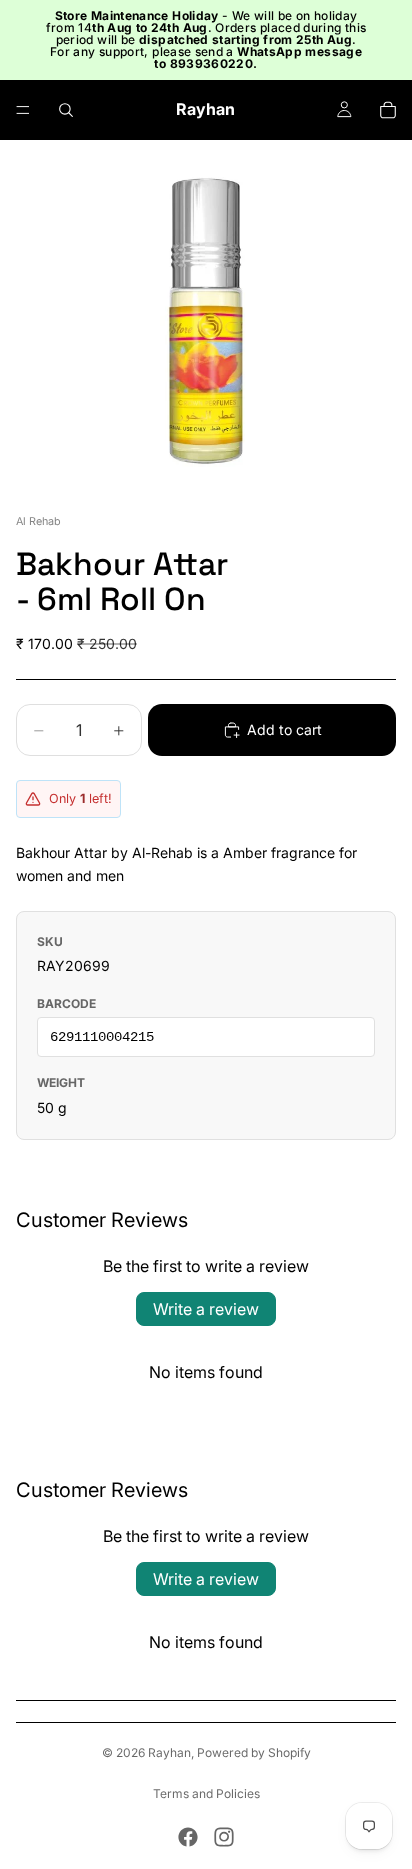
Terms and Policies (206, 1793)
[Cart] (388, 110)
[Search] (66, 110)
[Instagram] (224, 1837)
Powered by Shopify (254, 1752)
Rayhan (169, 1752)
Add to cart (284, 729)
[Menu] (23, 110)
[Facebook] (188, 1837)
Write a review (206, 1309)
